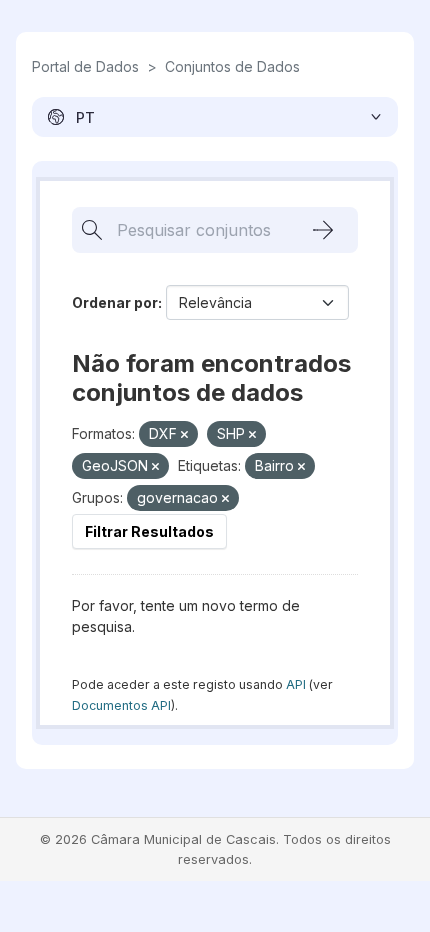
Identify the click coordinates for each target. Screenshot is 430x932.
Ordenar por (115, 302)
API (296, 684)
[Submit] (323, 230)
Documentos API (121, 705)
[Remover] (184, 435)
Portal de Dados (85, 66)
